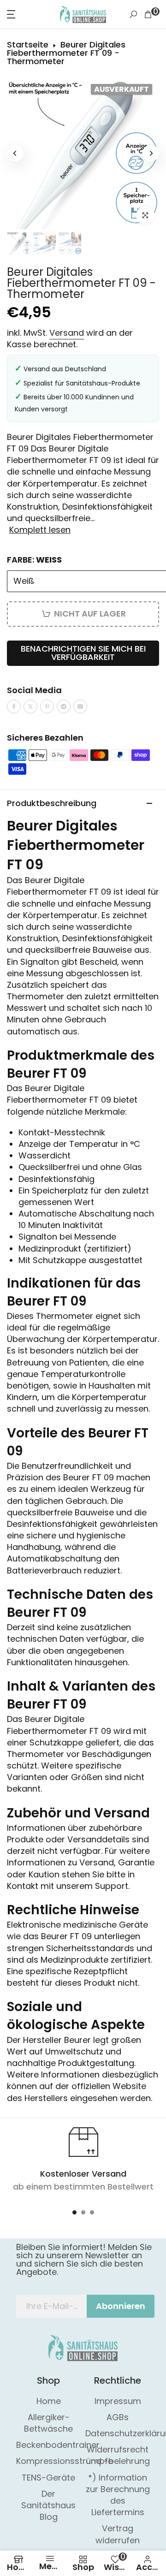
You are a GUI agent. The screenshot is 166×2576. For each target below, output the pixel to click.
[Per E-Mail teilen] (80, 706)
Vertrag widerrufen (118, 2534)
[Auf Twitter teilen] (30, 706)
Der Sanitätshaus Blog (48, 2505)
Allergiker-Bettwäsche (48, 2423)
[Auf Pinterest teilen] (47, 706)
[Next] (151, 153)
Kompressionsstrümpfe (65, 2461)
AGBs (118, 2417)
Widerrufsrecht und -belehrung (118, 2455)
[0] (148, 14)
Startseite (28, 45)
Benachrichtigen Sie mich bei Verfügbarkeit (83, 653)
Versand (67, 333)
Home (49, 2401)
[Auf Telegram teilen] (64, 706)
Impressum (118, 2401)
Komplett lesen (40, 530)
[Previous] (15, 153)
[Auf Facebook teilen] (14, 706)
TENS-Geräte (48, 2478)
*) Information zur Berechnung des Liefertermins (118, 2495)
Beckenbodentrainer (58, 2445)
